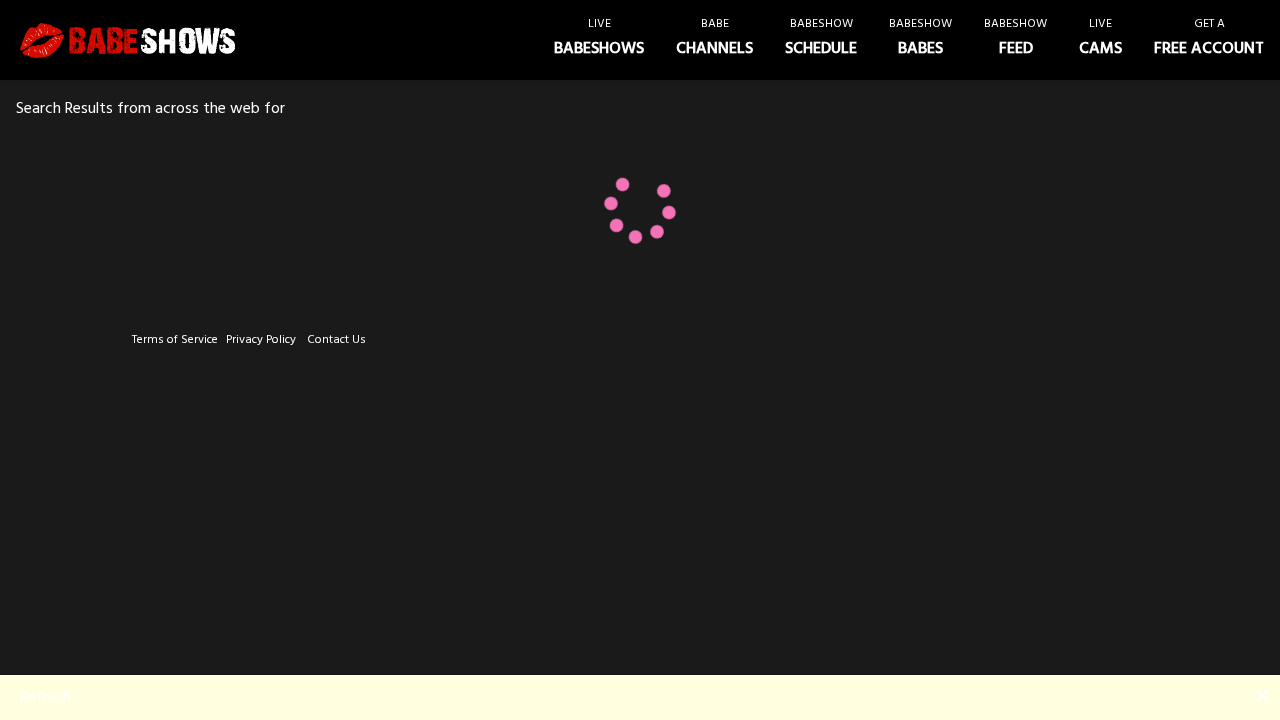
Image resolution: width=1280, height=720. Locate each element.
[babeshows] (127, 40)
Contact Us (336, 339)
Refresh (45, 697)
